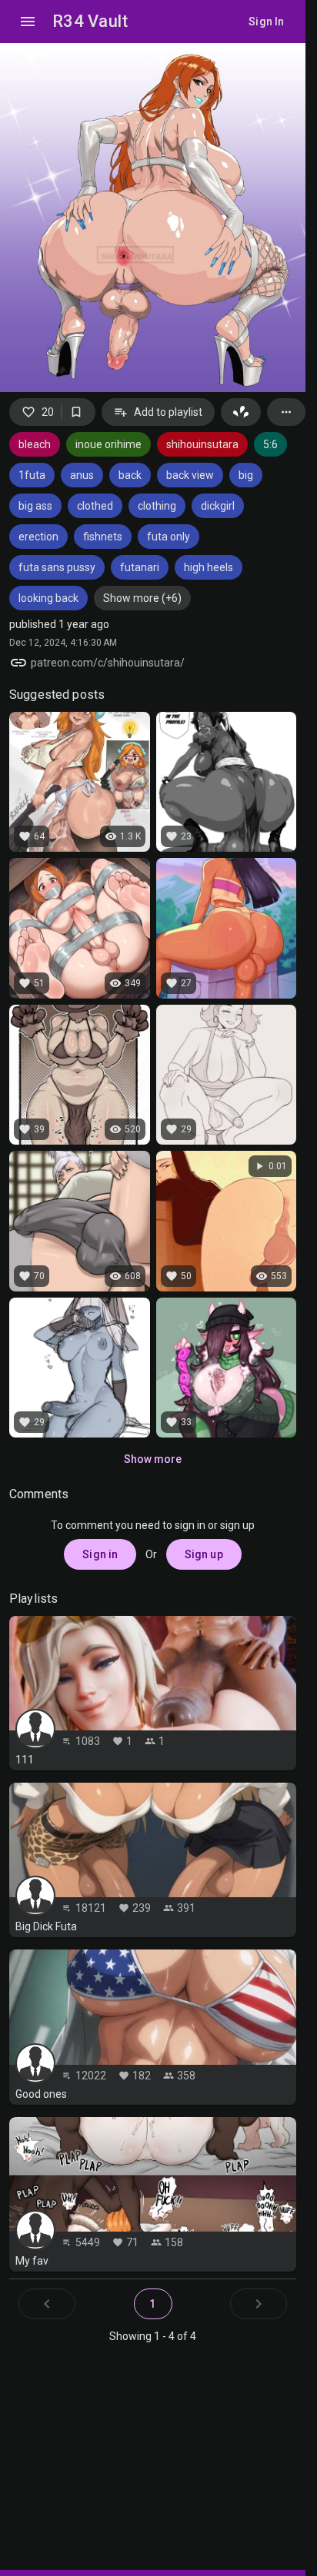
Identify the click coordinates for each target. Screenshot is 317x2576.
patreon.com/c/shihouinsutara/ (108, 663)
